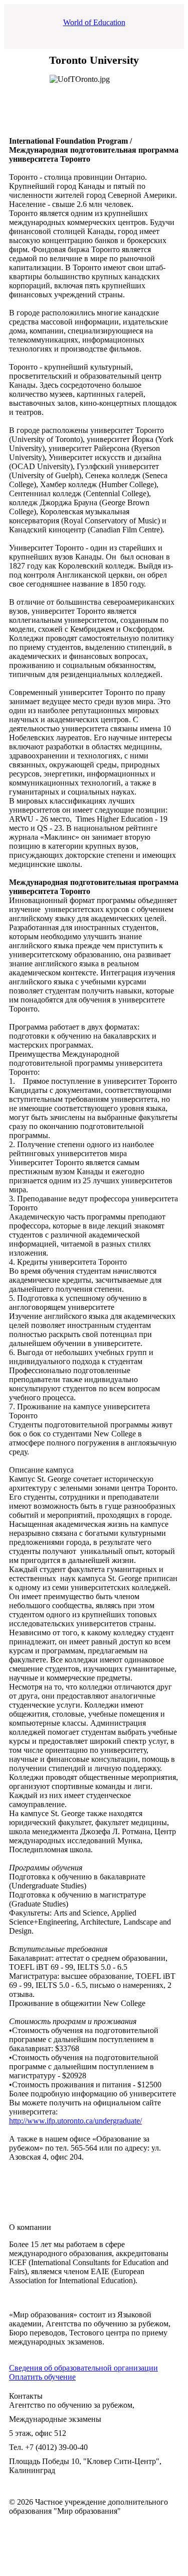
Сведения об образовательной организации (83, 2368)
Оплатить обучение (42, 2377)
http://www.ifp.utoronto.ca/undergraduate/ (75, 2121)
